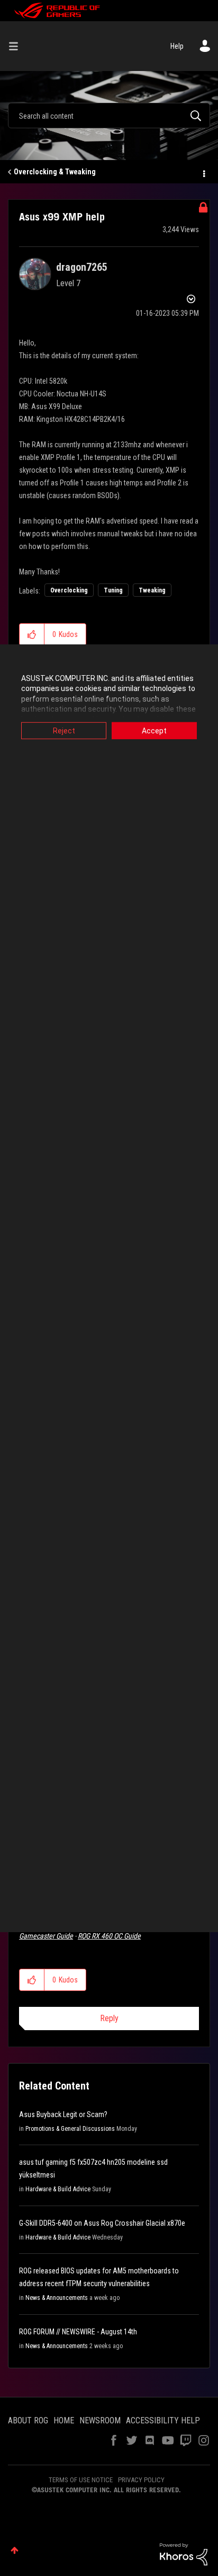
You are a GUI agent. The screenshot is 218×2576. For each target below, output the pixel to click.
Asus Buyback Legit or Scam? (63, 2114)
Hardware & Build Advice (58, 2189)
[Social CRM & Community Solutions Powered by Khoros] (184, 2554)
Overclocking (69, 590)
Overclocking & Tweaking (55, 172)
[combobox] (109, 116)
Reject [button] (64, 730)
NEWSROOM (100, 2420)
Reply (109, 2018)
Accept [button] (154, 730)
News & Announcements (57, 2298)
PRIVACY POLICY (141, 2480)
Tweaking (152, 590)
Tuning (113, 590)
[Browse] (17, 46)
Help (177, 46)
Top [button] (15, 2550)
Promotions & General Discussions (70, 2129)
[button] (32, 634)
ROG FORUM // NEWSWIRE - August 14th (78, 2332)
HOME (64, 2420)
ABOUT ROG (28, 2420)
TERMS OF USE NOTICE (81, 2480)
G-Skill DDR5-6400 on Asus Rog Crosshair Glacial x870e (102, 2223)
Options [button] (203, 172)
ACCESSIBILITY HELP (163, 2420)
